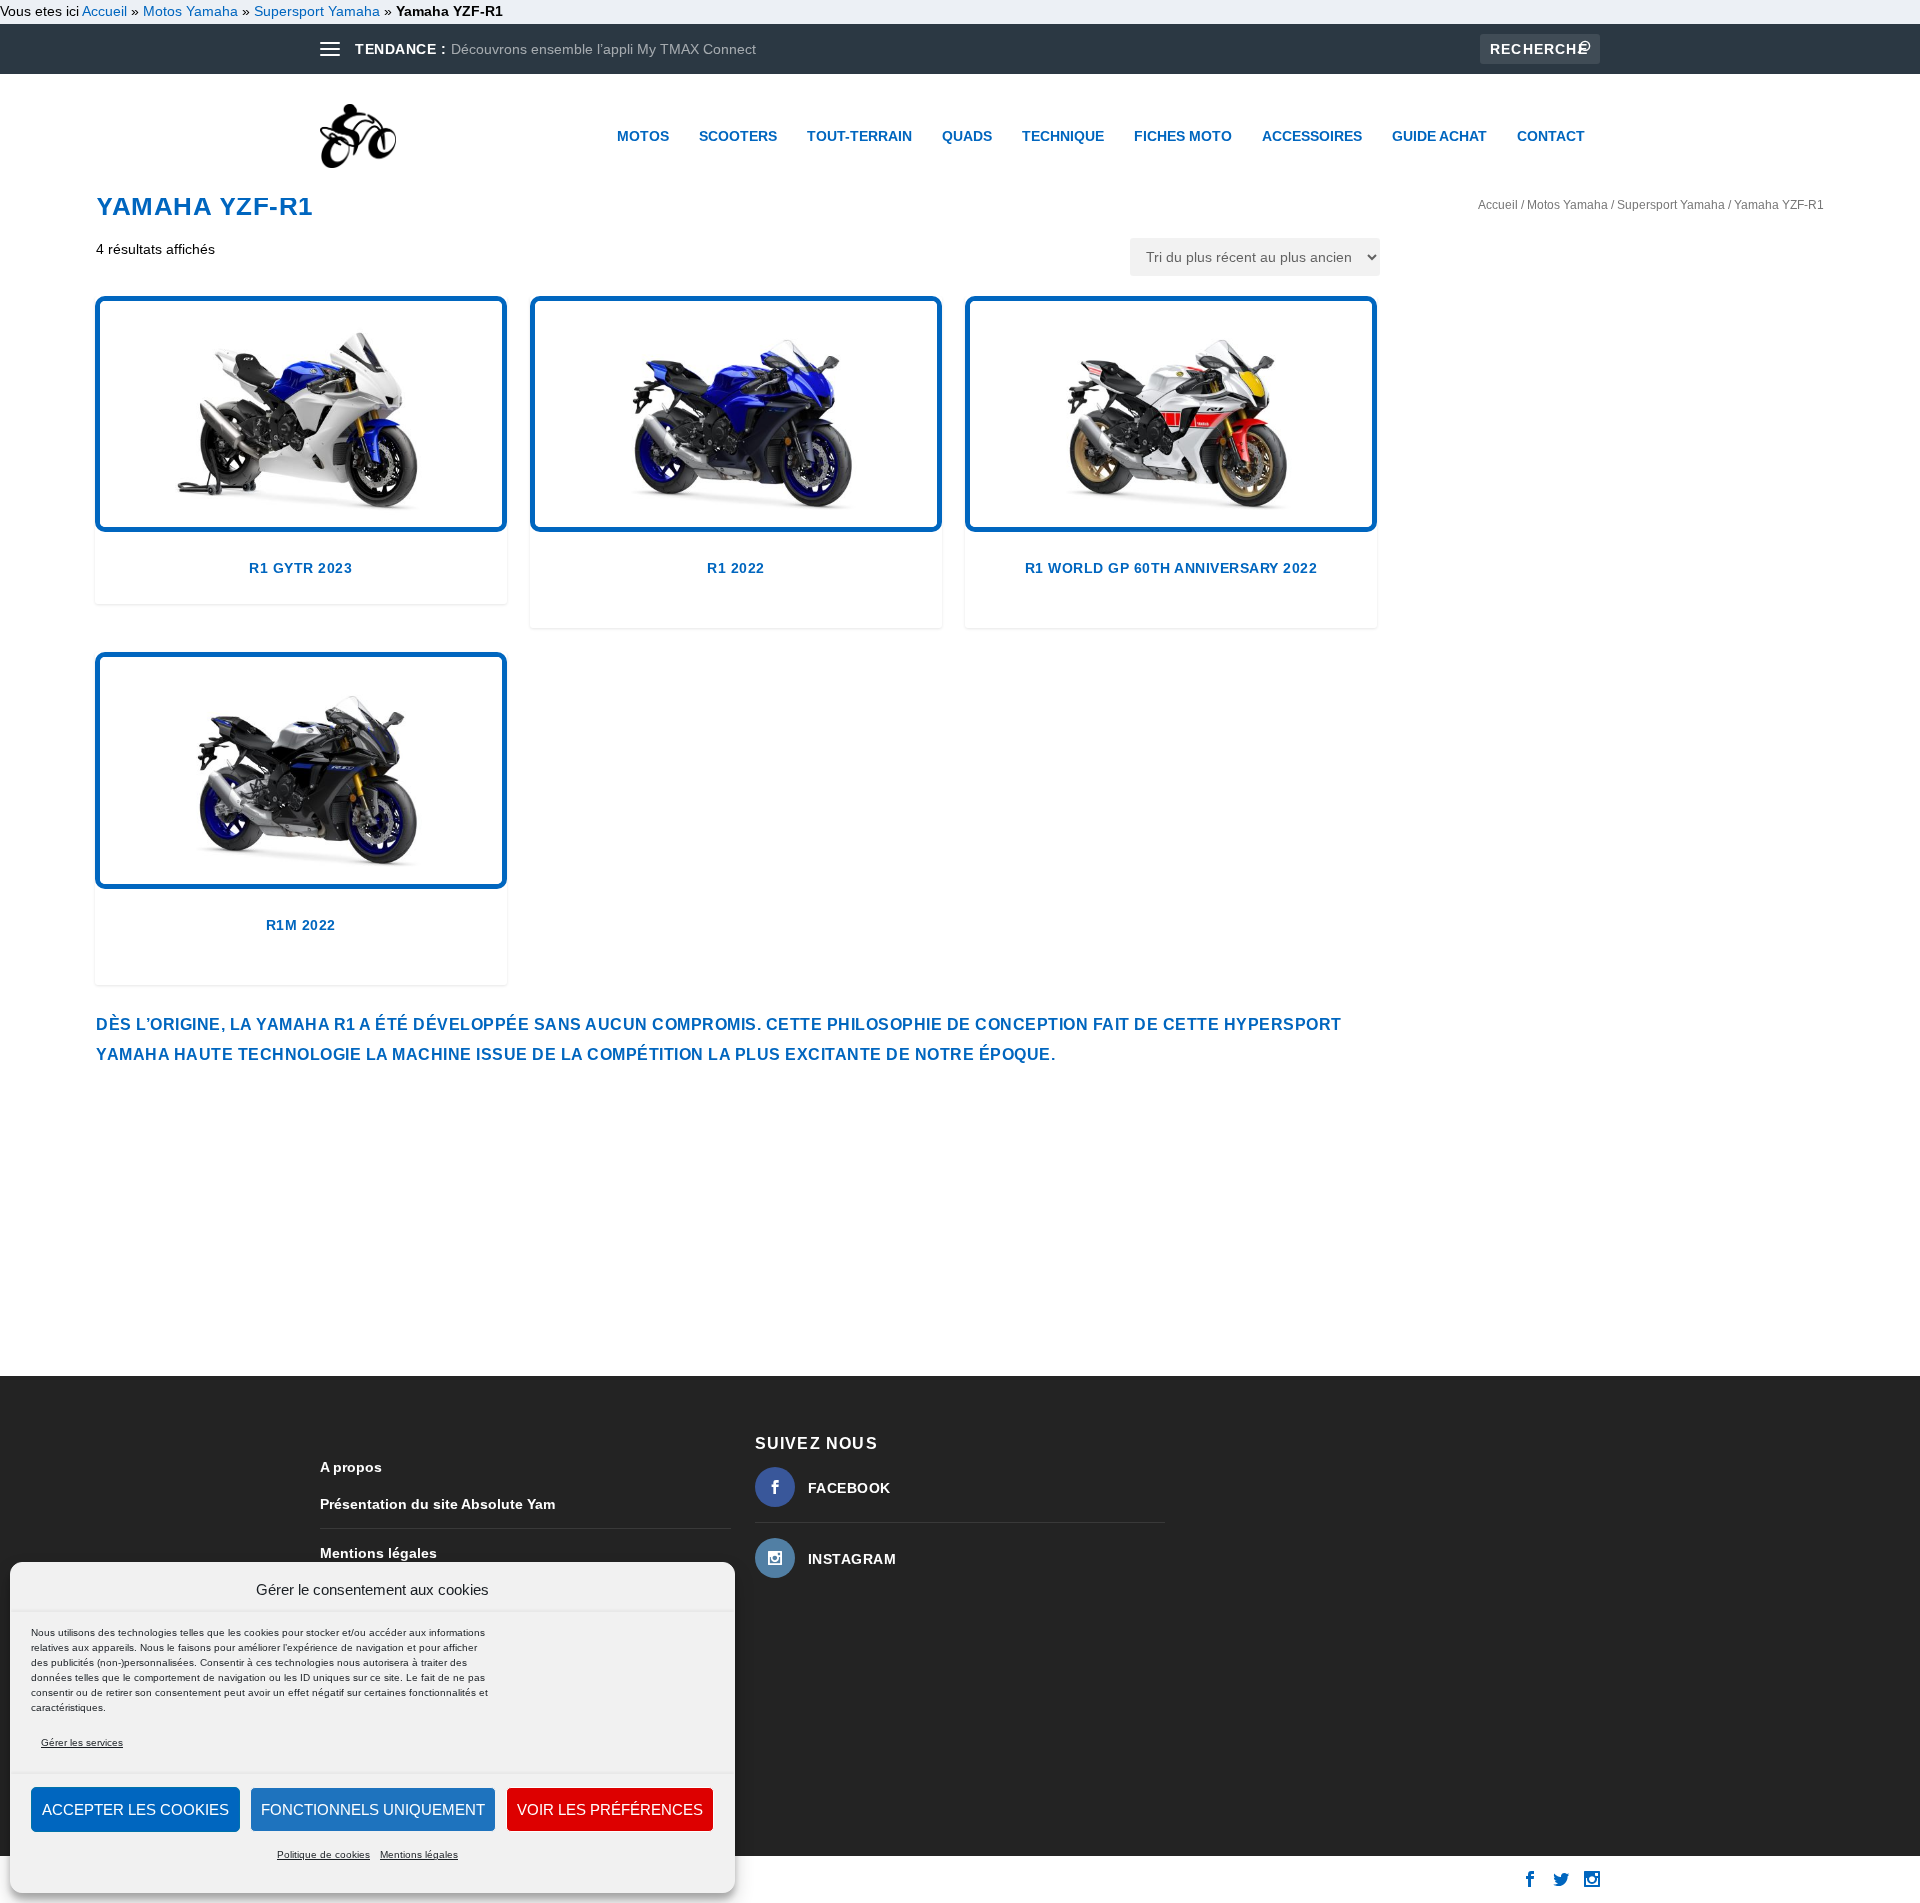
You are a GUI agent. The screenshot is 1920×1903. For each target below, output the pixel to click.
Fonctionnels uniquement (373, 1809)
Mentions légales (419, 1854)
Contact (1551, 136)
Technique (1063, 136)
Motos (643, 136)
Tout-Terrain (859, 136)
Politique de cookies (323, 1854)
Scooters (738, 136)
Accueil (1498, 205)
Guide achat (1439, 136)
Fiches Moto (1183, 136)
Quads (967, 136)
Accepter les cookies (135, 1809)
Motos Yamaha (190, 11)
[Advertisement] (920, 1220)
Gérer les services (82, 1742)
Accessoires (1312, 136)
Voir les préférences (610, 1809)
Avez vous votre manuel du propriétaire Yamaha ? (609, 49)
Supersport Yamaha (317, 11)
